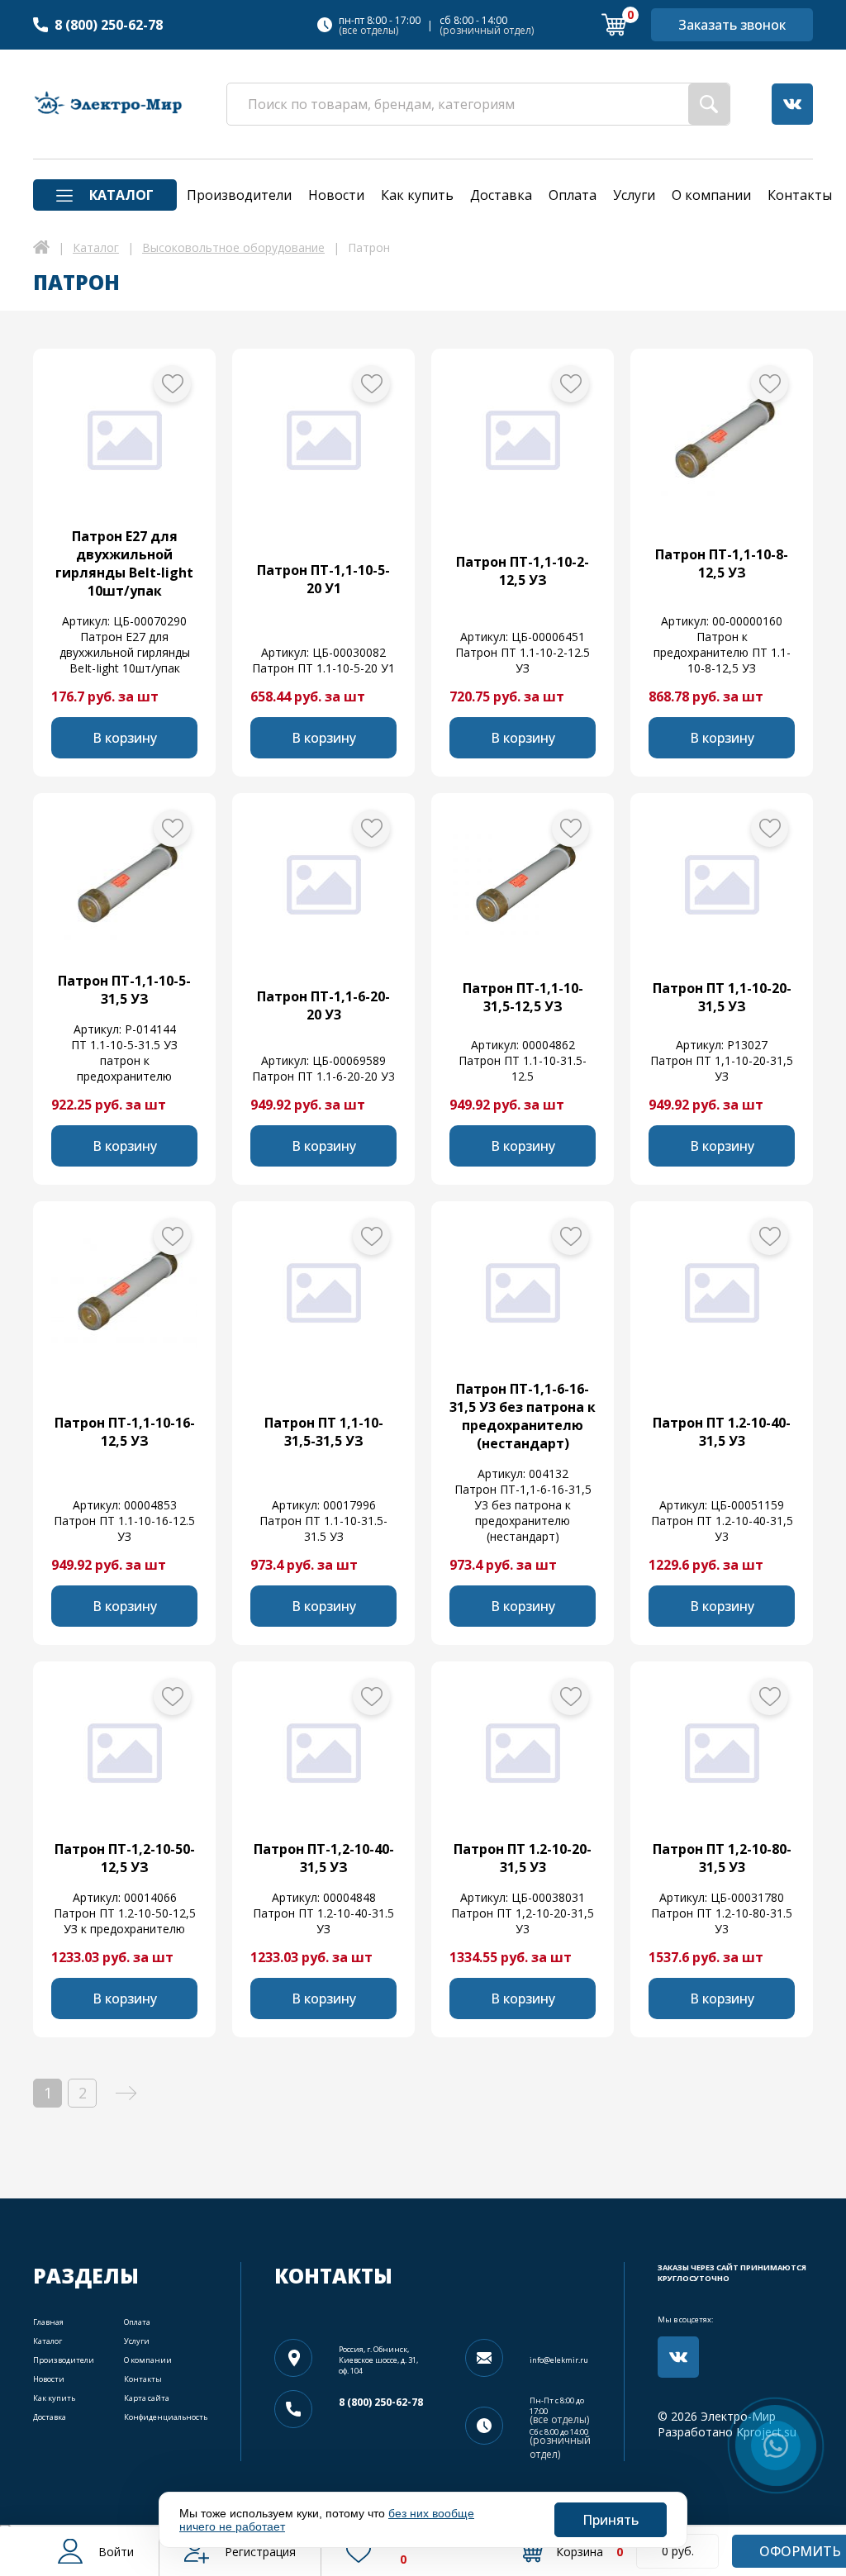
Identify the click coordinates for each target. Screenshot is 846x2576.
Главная (48, 2322)
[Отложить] (172, 384)
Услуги (137, 2341)
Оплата (137, 2322)
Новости (49, 2379)
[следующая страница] (126, 2093)
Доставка (50, 2417)
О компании (148, 2360)
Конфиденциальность (166, 2417)
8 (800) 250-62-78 (109, 25)
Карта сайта (147, 2398)
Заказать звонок (732, 25)
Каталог (48, 2341)
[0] (614, 25)
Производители (64, 2360)
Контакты (143, 2379)
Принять (611, 2520)
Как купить (54, 2398)
